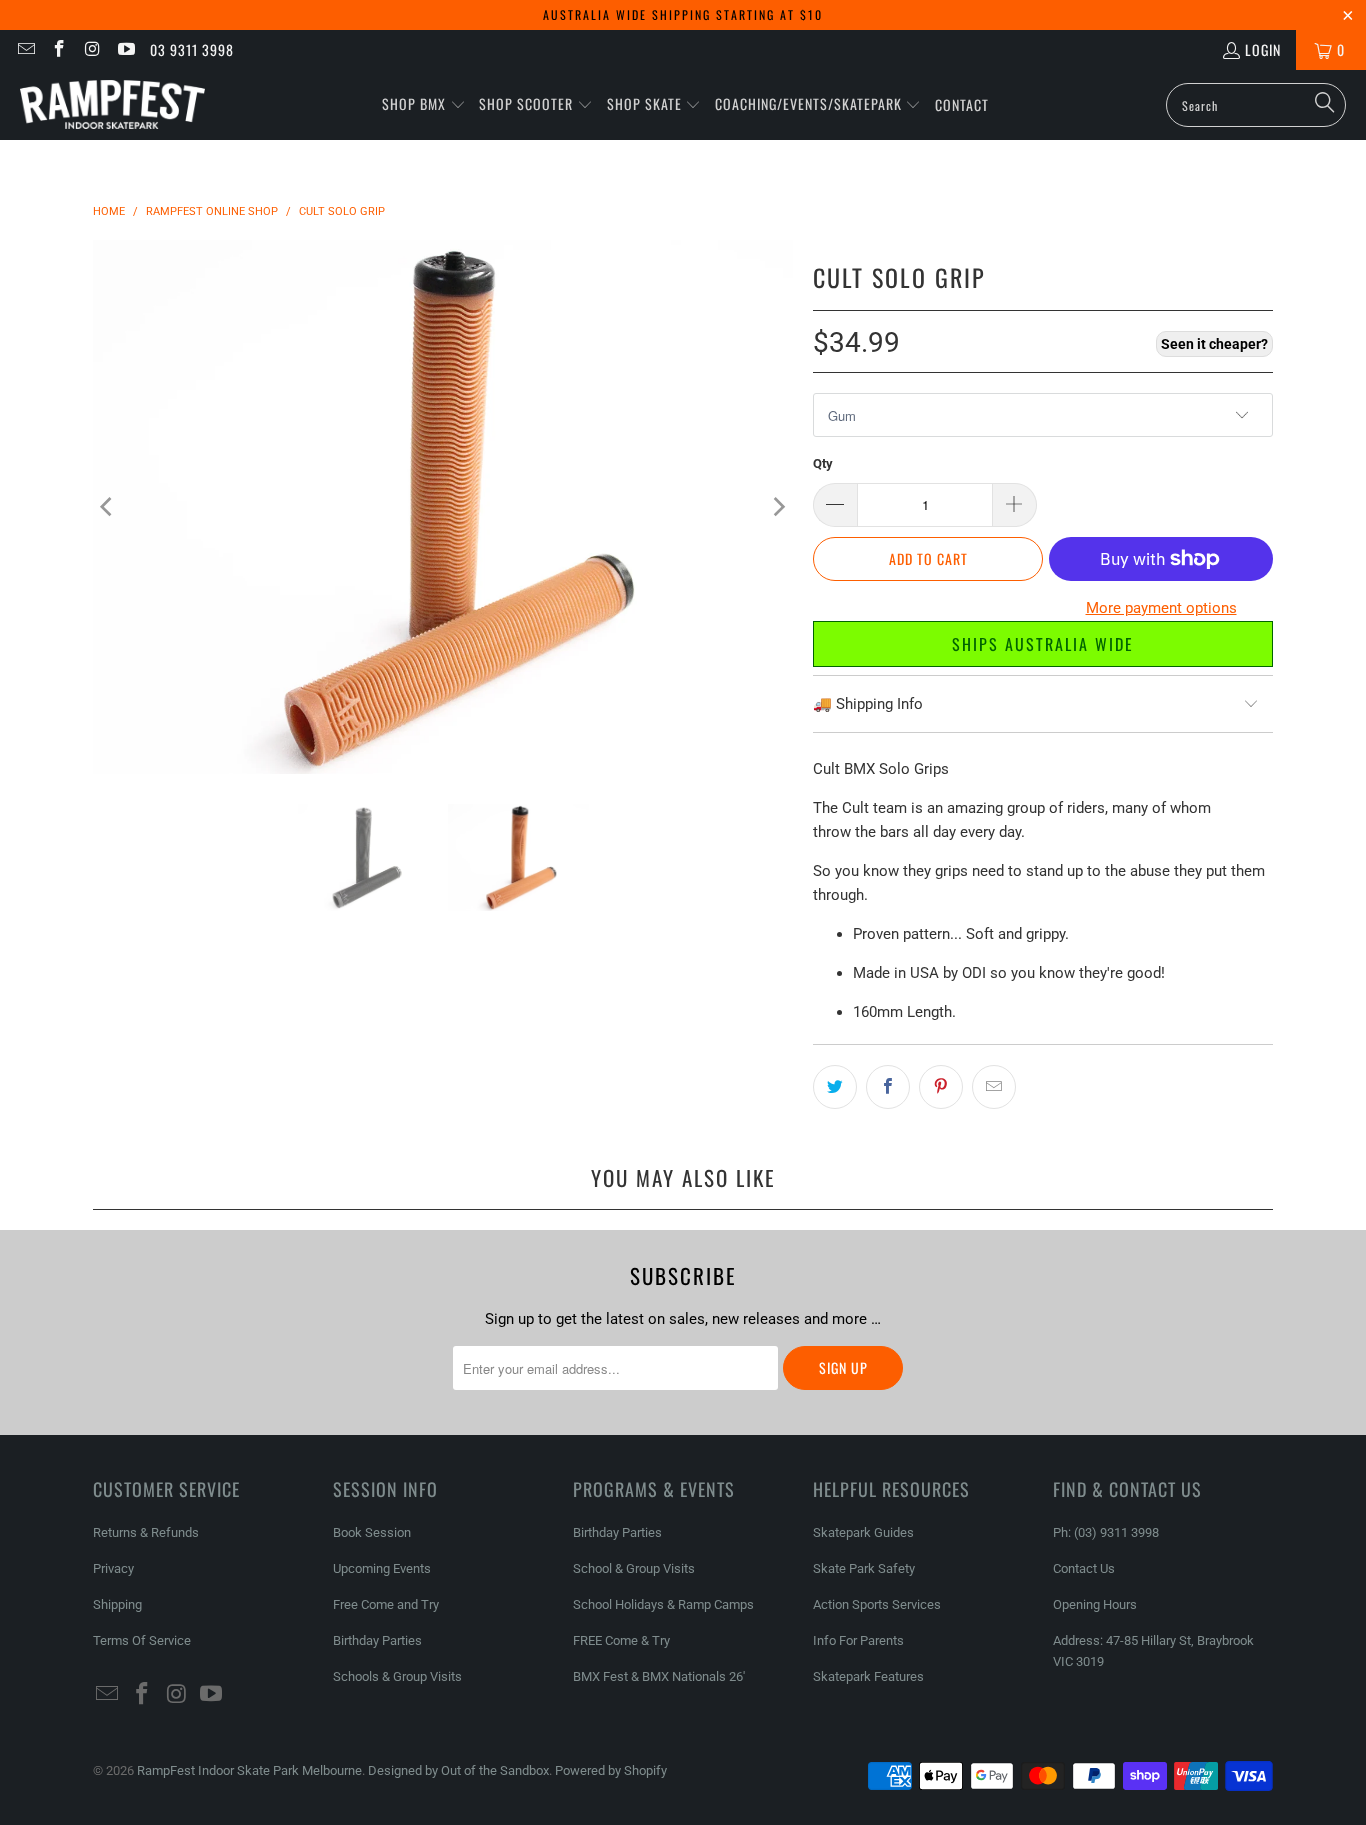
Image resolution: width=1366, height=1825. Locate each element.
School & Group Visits (634, 1568)
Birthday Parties (377, 1640)
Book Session (372, 1532)
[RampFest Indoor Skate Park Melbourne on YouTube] (126, 49)
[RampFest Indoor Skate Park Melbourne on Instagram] (92, 49)
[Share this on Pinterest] (941, 1087)
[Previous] (108, 507)
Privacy (113, 1568)
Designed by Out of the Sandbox (458, 1770)
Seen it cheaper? (1214, 344)
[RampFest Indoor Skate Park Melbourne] (112, 105)
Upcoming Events (382, 1568)
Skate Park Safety (864, 1568)
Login (1263, 49)
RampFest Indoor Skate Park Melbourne (249, 1770)
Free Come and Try (386, 1604)
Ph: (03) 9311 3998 (1106, 1532)
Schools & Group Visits (397, 1676)
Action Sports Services (877, 1604)
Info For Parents (858, 1640)
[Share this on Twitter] (835, 1087)
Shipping (117, 1604)
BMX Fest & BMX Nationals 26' (659, 1676)
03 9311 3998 (192, 49)
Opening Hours (1095, 1604)
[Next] (778, 507)
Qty (823, 463)
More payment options (1161, 608)
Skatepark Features (868, 1676)
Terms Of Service (142, 1640)
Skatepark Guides (863, 1532)
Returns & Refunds (146, 1532)
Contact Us (1084, 1568)
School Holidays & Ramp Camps (663, 1604)
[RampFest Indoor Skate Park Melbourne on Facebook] (59, 49)
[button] (424, 105)
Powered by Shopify (611, 1770)
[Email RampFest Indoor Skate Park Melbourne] (25, 49)
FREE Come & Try (621, 1640)
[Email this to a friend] (994, 1087)
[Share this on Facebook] (888, 1087)
